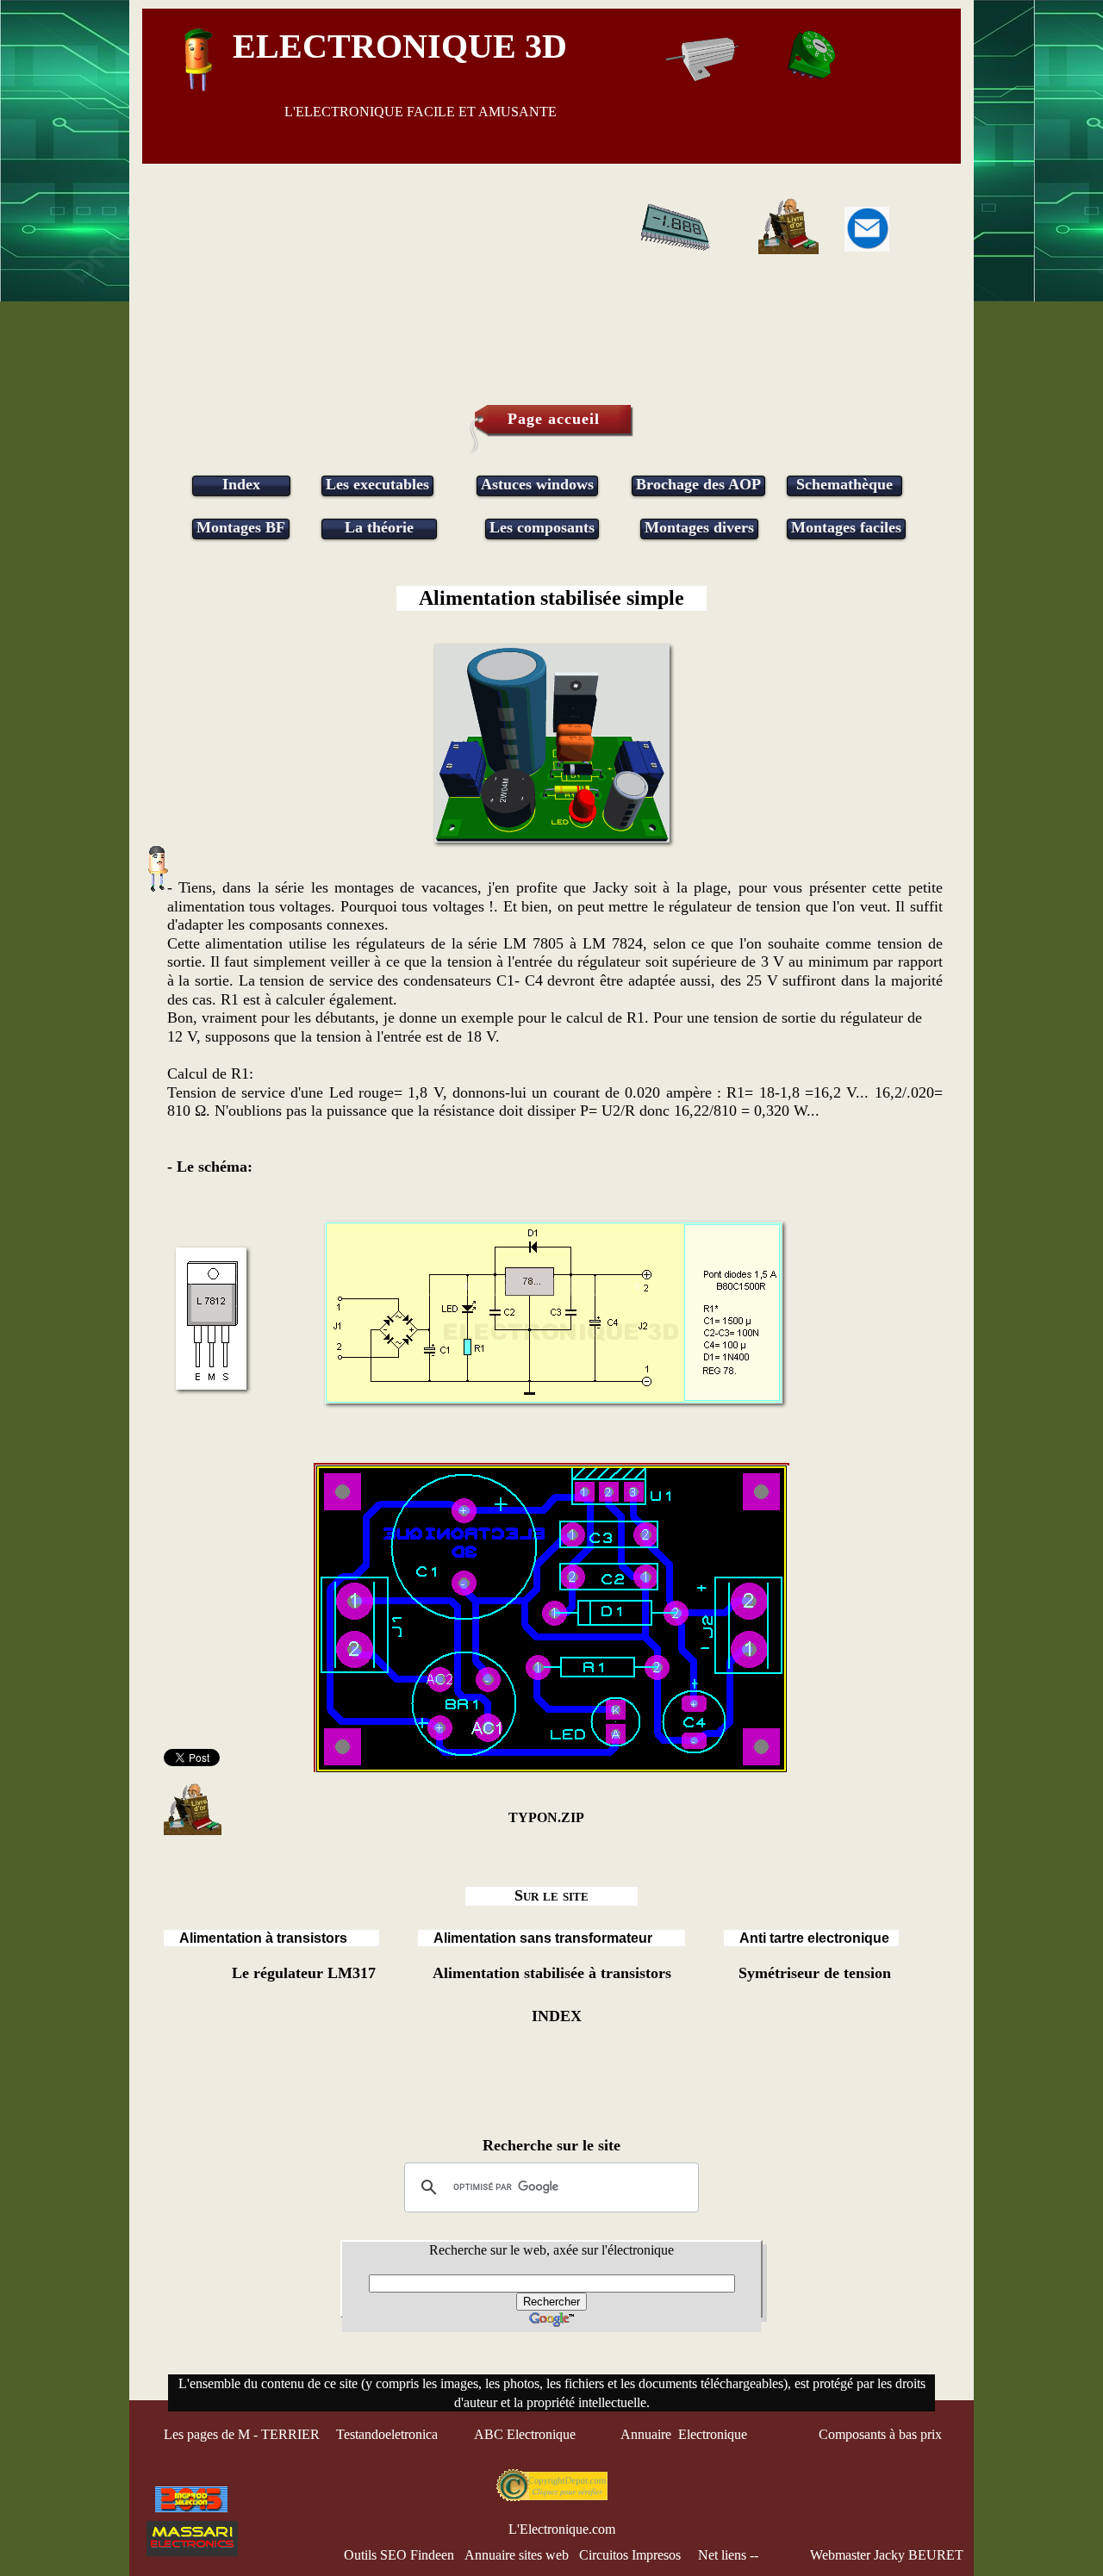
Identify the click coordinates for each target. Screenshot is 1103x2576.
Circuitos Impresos (630, 2555)
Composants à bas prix (880, 2434)
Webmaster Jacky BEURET (887, 2555)
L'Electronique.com (562, 2529)
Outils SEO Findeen (399, 2555)
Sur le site (551, 1895)
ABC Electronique (525, 2434)
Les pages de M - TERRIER (242, 2434)
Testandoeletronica (389, 2434)
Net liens (722, 2555)
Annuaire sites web (517, 2555)
